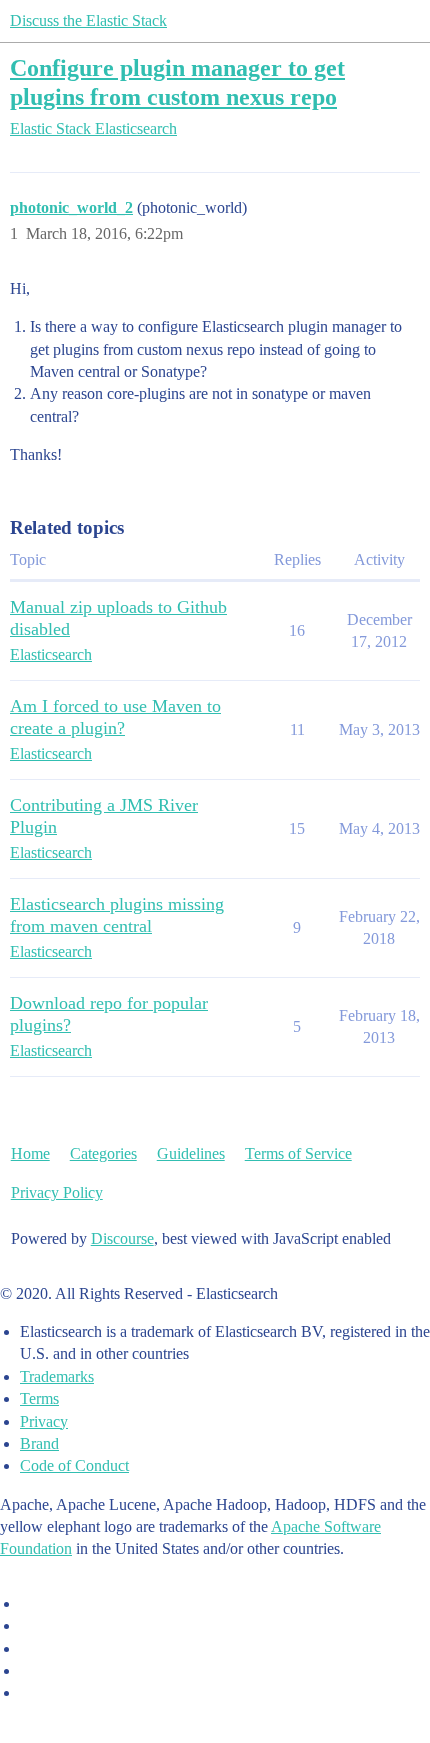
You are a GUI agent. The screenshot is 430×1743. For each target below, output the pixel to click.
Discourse (122, 1238)
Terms (39, 1398)
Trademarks (57, 1376)
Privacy (44, 1421)
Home (30, 1153)
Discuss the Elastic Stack (88, 20)
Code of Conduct (74, 1465)
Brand (39, 1443)
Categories (103, 1153)
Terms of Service (298, 1153)
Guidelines (191, 1153)
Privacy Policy (57, 1192)
